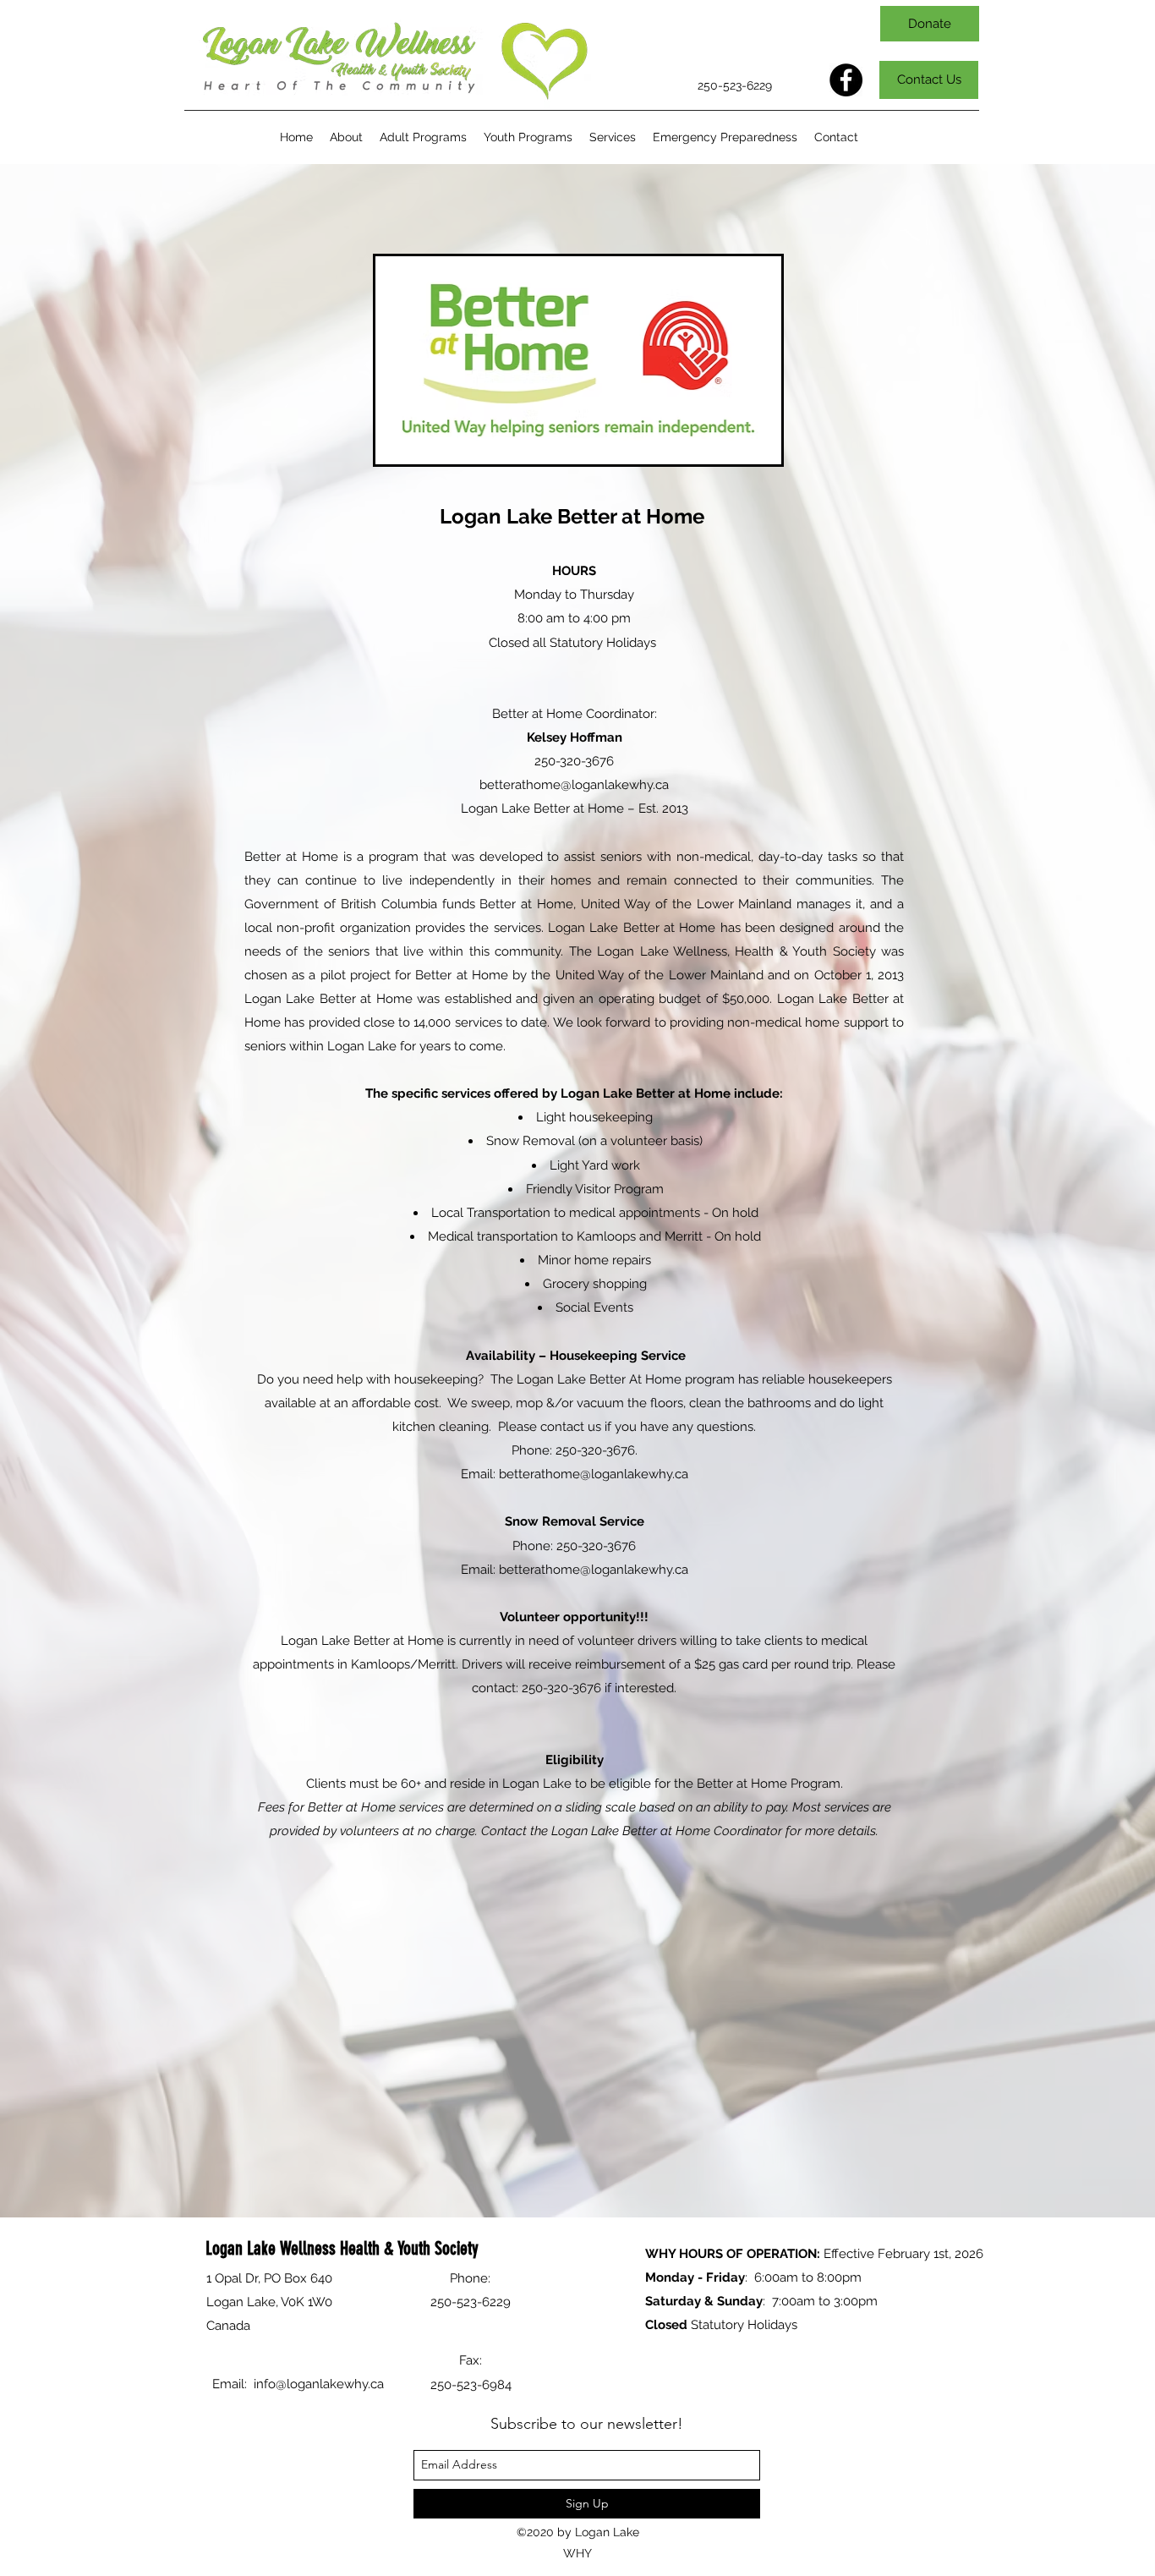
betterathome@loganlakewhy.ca (574, 785)
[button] (423, 137)
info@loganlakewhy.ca (319, 2384)
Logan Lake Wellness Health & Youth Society (342, 2248)
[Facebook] (846, 80)
